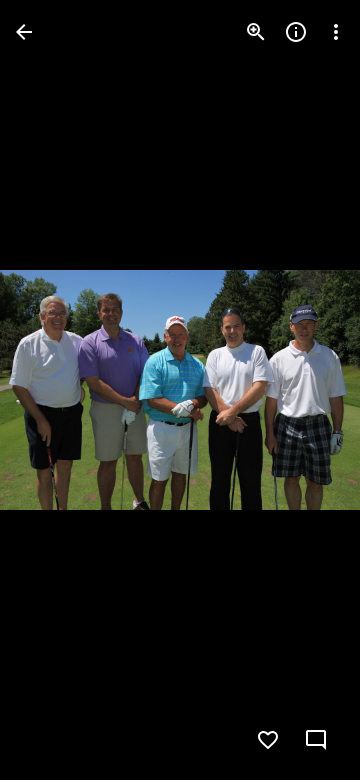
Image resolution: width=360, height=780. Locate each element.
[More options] (336, 32)
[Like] (268, 740)
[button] (56, 390)
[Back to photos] (24, 32)
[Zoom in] (256, 32)
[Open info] (296, 32)
